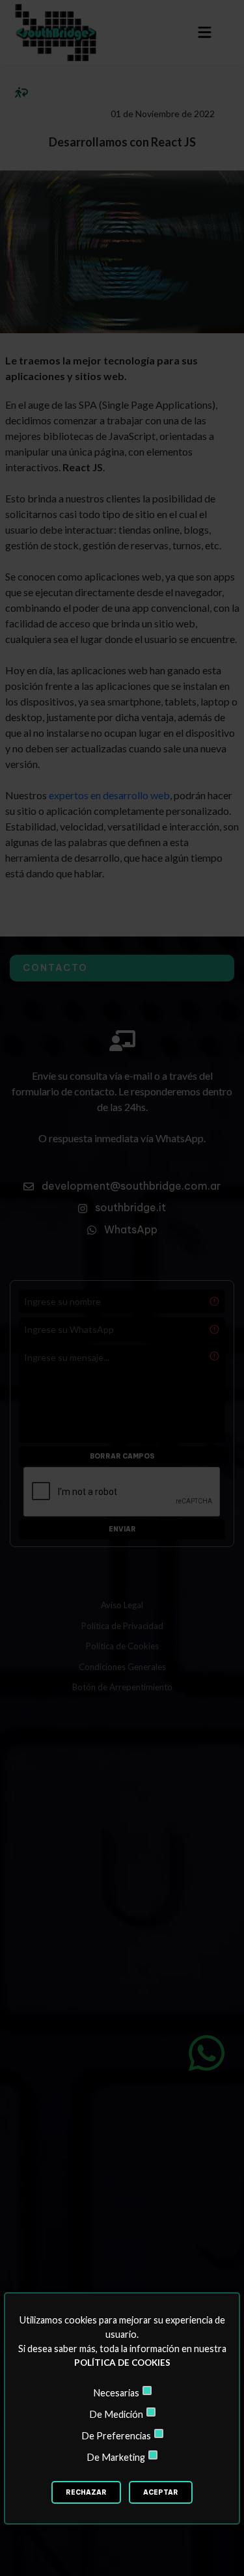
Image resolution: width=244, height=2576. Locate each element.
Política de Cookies (122, 2363)
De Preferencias (116, 2436)
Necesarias (116, 2393)
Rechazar (86, 2492)
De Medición (116, 2414)
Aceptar (161, 2492)
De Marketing (116, 2457)
